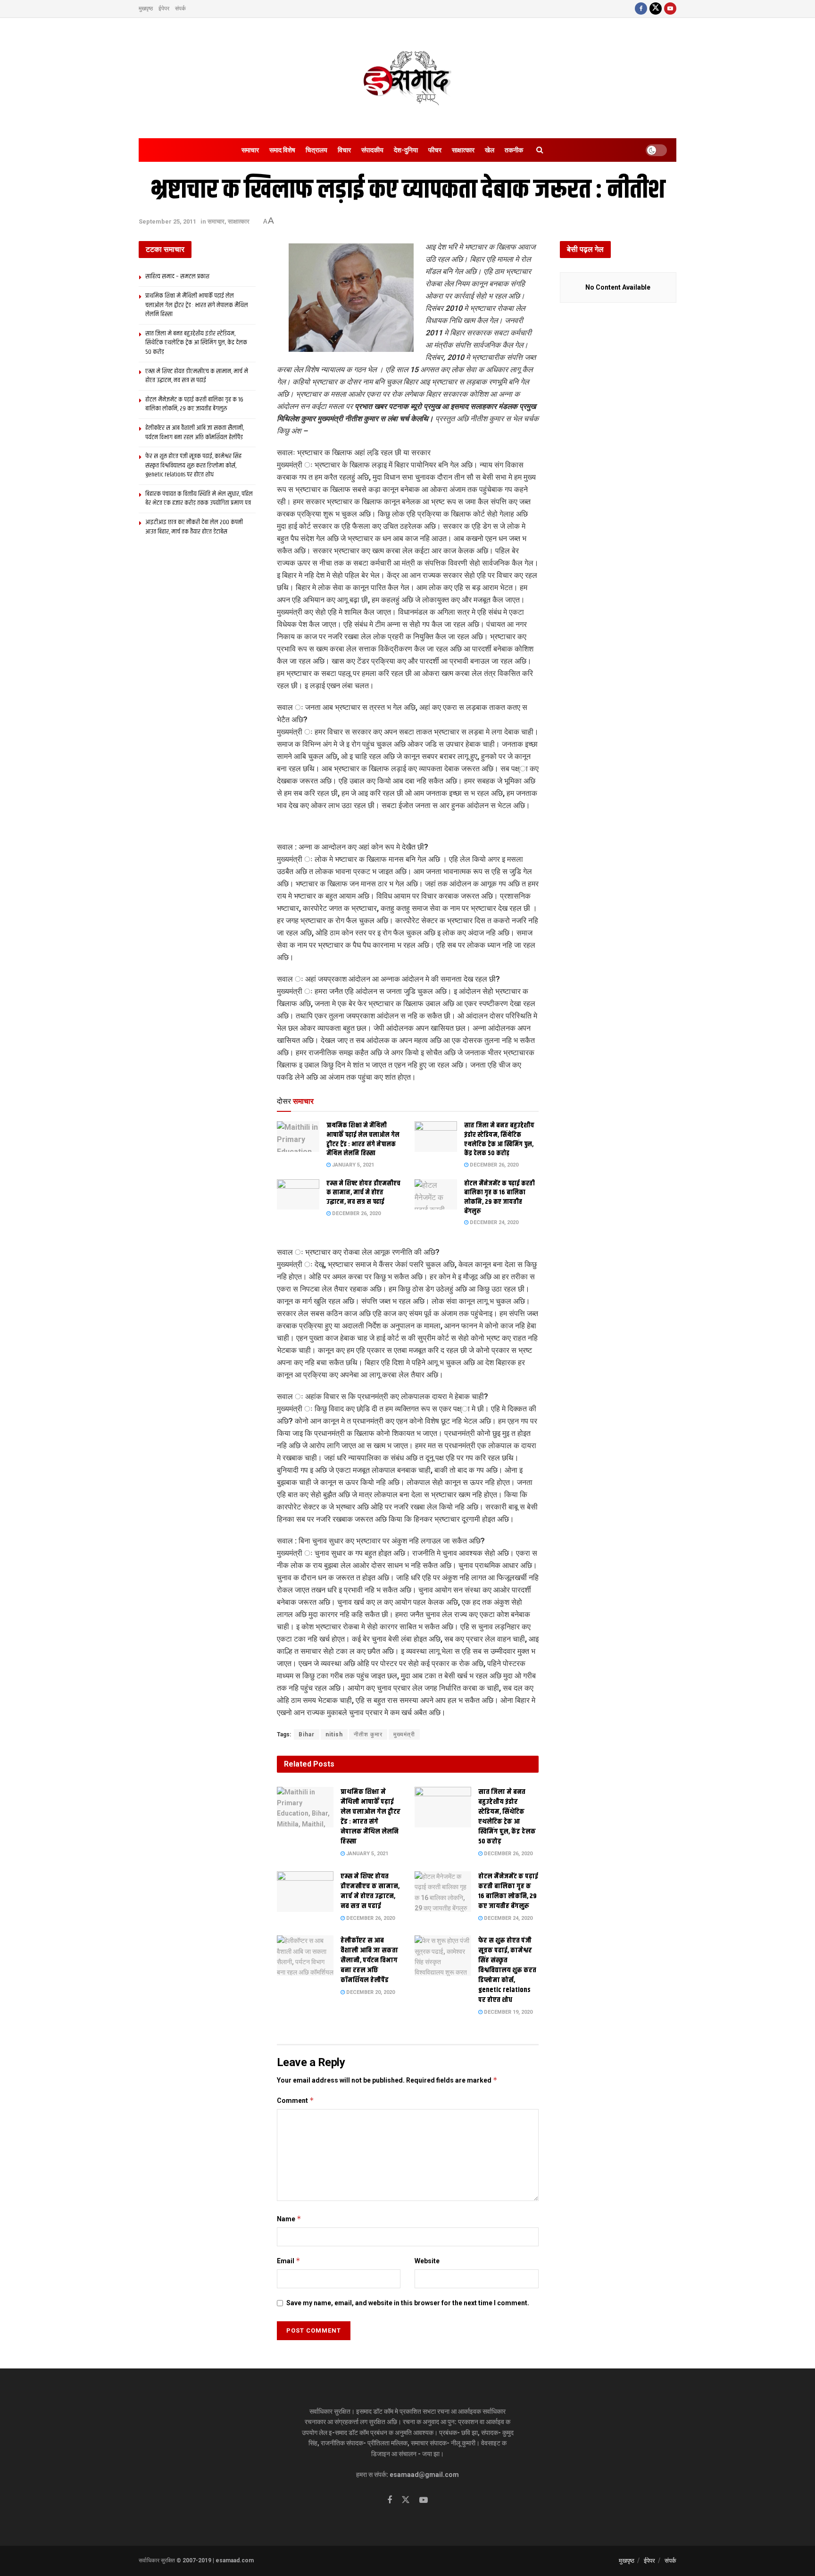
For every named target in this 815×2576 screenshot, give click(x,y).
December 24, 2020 (493, 1222)
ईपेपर (164, 8)
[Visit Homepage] (407, 78)
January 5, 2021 (352, 1165)
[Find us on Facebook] (641, 9)
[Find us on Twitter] (656, 9)
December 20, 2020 (370, 1992)
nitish (334, 1734)
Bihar (307, 1734)
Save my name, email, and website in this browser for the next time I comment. (408, 2303)
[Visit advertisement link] (408, 827)
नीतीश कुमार (368, 1734)
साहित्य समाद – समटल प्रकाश (177, 276)
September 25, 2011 (167, 221)
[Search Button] (540, 150)
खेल (490, 150)
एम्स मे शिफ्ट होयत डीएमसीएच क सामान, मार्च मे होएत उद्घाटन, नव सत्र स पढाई (363, 1193)
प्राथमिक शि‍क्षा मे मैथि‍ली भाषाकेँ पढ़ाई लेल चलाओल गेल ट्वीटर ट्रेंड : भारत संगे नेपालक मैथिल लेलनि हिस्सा (363, 1139)
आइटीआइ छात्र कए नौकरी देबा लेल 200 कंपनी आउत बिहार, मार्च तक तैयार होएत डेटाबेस (194, 527)
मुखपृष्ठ (146, 8)
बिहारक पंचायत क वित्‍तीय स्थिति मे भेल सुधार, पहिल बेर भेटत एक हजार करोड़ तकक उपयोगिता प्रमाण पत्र (199, 499)
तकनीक (514, 150)
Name (289, 2219)
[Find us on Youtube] (670, 9)
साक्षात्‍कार (463, 150)
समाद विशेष (282, 150)
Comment (295, 2100)
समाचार (250, 150)
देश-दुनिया (406, 150)
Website (427, 2261)
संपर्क (180, 8)
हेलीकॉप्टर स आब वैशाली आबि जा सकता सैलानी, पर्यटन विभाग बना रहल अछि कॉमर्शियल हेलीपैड (369, 1960)
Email (289, 2261)
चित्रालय (316, 150)
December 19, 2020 (507, 2012)
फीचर (435, 150)
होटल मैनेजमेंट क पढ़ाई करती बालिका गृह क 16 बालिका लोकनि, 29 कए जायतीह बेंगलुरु (499, 1197)
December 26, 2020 (493, 1165)
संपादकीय (372, 150)
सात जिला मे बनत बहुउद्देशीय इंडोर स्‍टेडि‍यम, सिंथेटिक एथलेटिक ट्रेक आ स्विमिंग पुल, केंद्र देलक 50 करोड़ (499, 1139)
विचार (344, 150)
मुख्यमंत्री (404, 1734)
